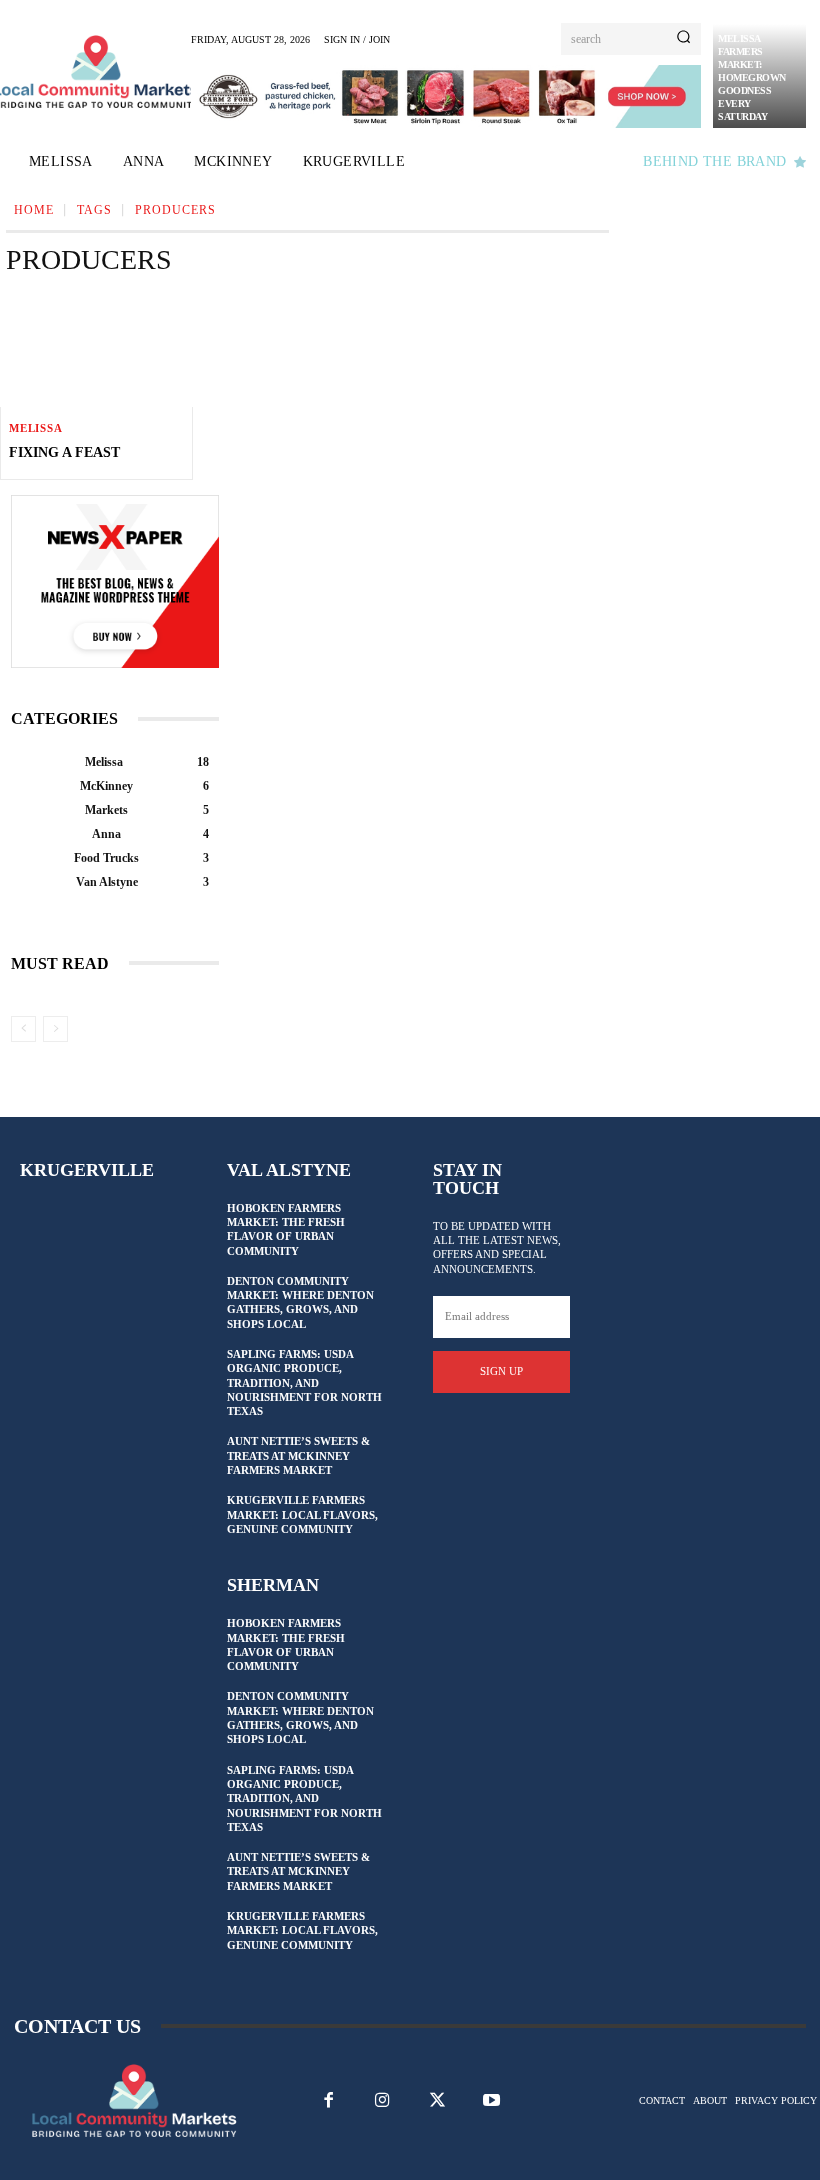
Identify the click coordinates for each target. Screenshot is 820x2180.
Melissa (36, 428)
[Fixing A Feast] (96, 350)
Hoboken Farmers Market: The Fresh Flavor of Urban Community (286, 1229)
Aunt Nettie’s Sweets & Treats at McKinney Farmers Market (298, 1455)
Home (34, 210)
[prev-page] (23, 1029)
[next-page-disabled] (55, 1029)
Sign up (501, 1371)
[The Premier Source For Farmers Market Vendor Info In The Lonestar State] (96, 71)
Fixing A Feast (64, 452)
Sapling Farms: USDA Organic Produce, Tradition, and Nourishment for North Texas (304, 1382)
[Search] (683, 39)
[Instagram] (383, 2100)
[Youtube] (491, 2100)
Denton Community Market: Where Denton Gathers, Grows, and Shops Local (300, 1302)
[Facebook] (329, 2100)
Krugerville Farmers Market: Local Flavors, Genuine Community (302, 1514)
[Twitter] (437, 2100)
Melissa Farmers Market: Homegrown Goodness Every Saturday (752, 77)
